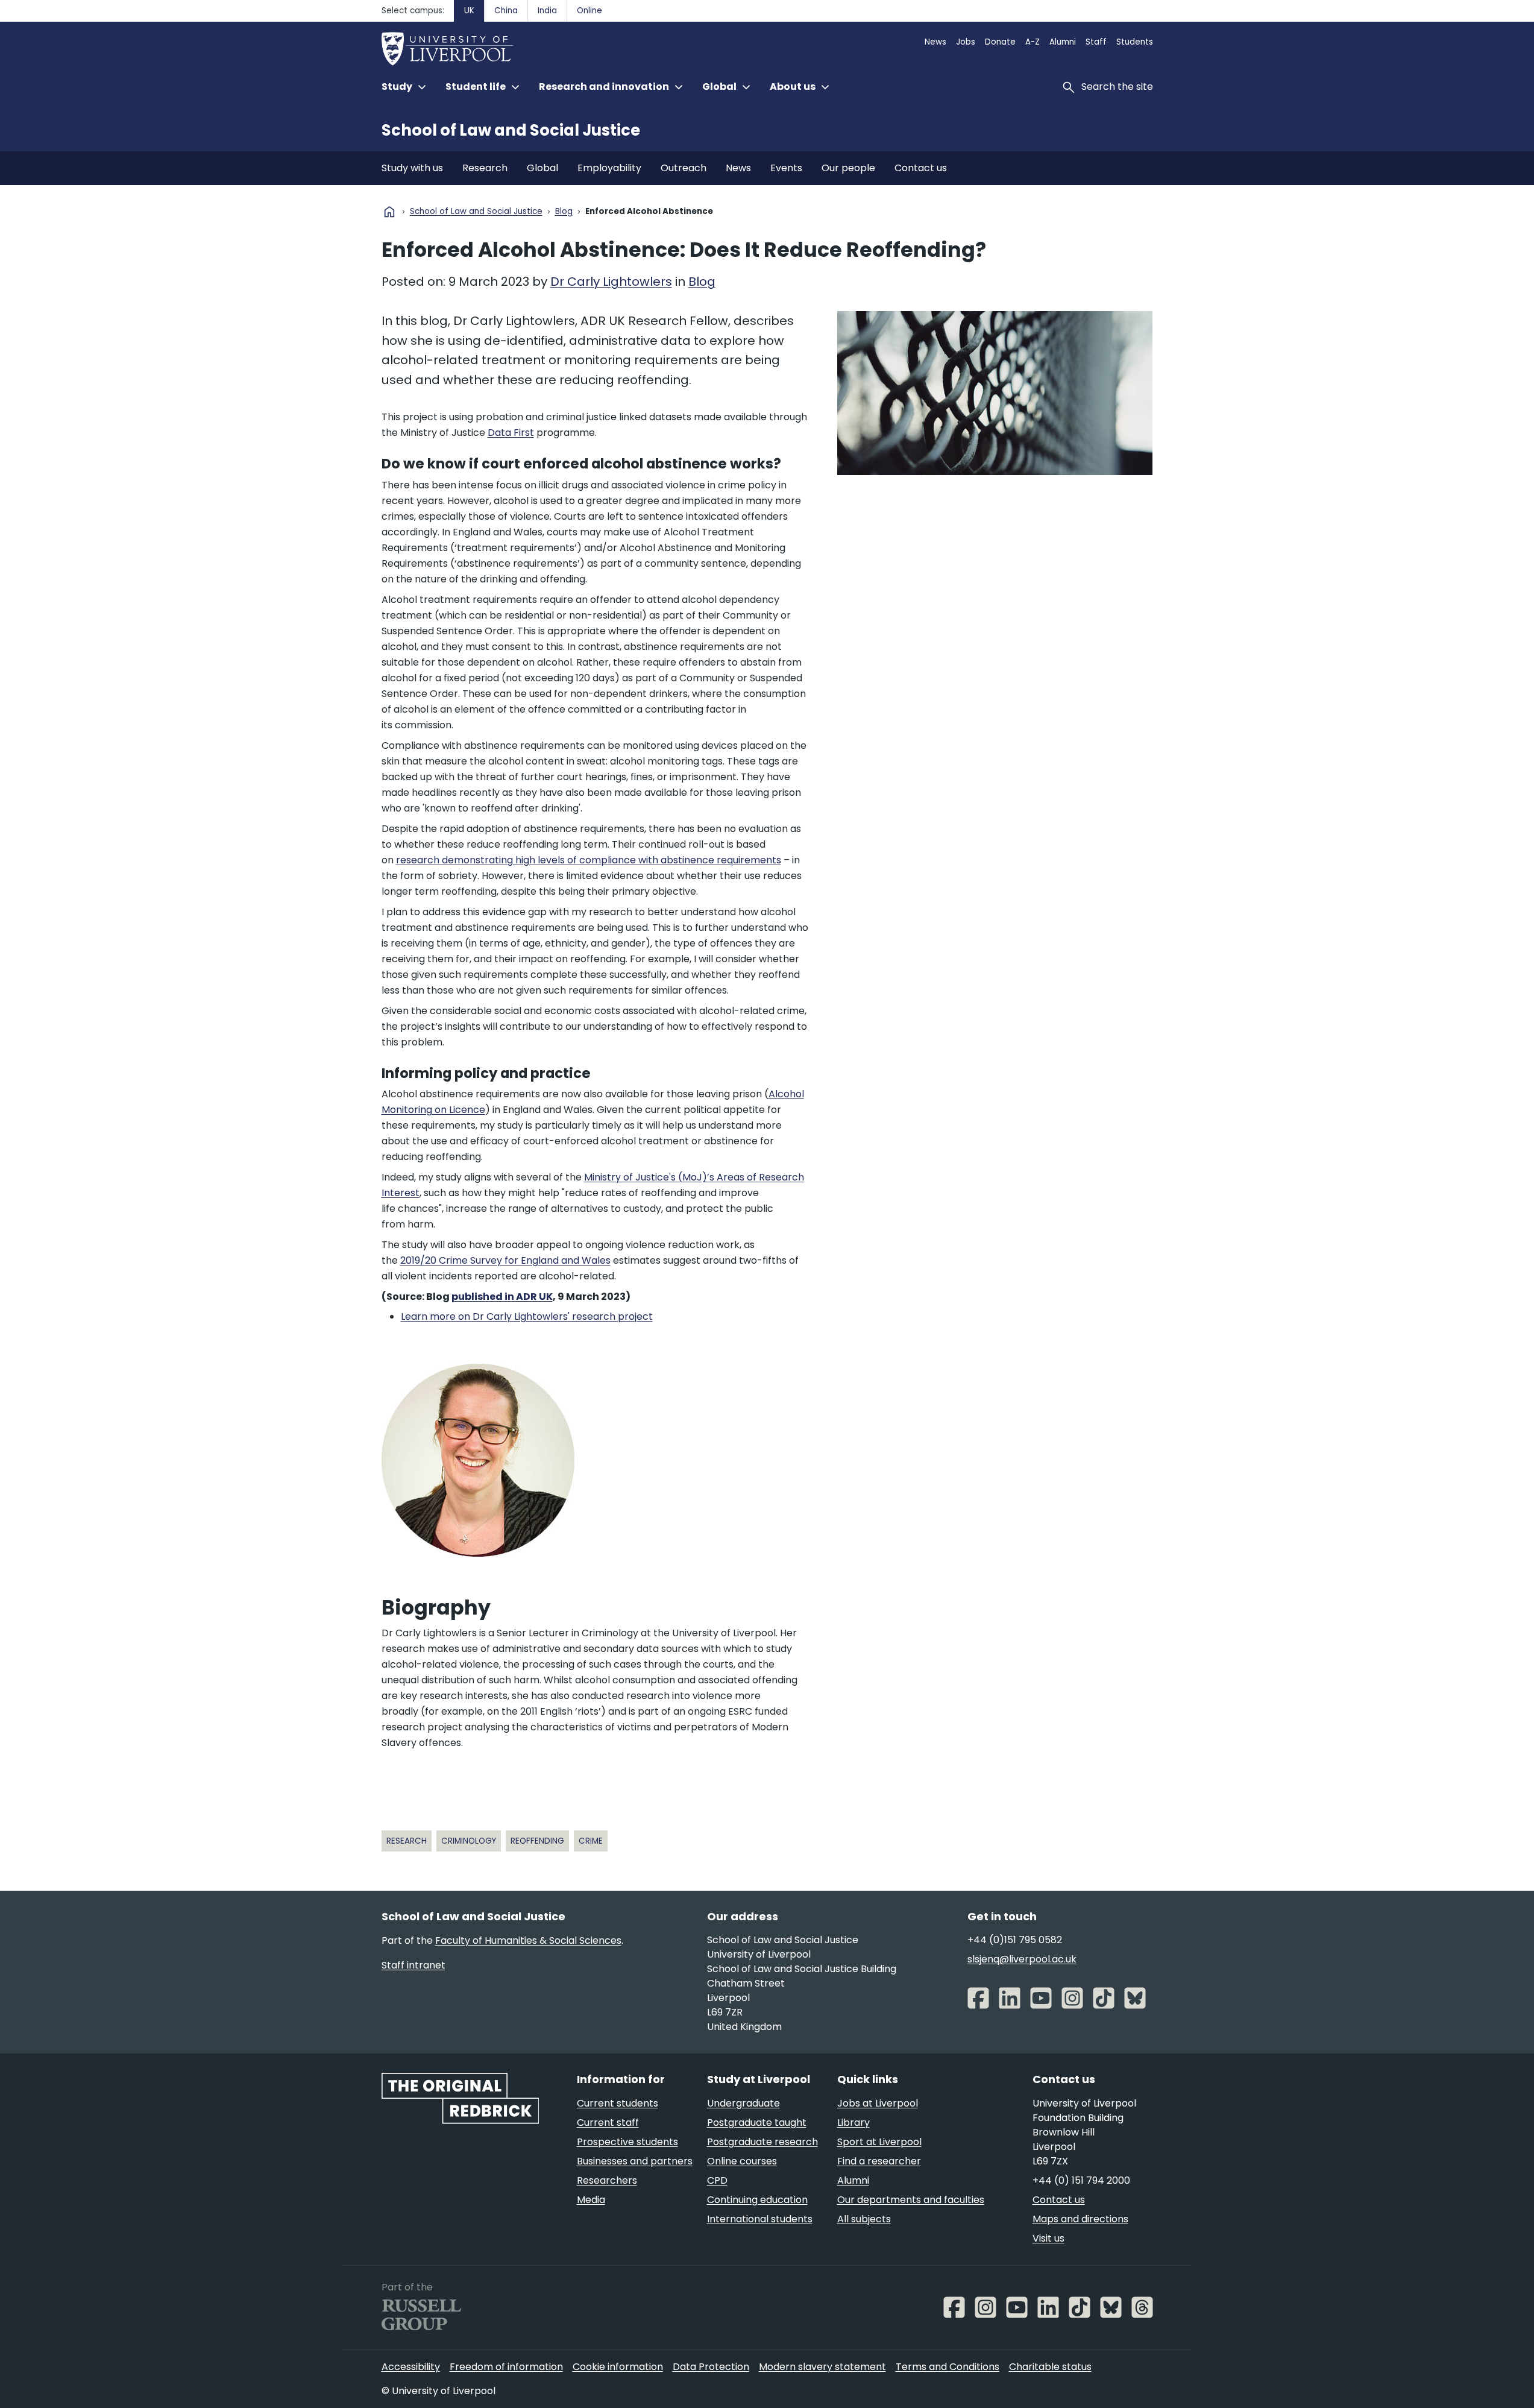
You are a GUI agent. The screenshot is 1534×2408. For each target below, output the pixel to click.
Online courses (742, 2161)
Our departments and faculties (911, 2200)
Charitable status (1050, 2367)
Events (786, 168)
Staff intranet (413, 1965)
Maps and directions (1080, 2219)
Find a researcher (879, 2161)
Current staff (608, 2123)
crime (591, 1841)
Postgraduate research (762, 2142)
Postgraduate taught (757, 2123)
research (407, 1841)
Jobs (966, 42)
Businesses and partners (635, 2161)
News (935, 42)
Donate (1000, 42)
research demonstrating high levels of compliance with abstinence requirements (589, 860)
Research (485, 168)
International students (760, 2219)
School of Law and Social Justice (511, 130)
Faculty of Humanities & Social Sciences (528, 1940)
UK (469, 11)
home (389, 212)
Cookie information (618, 2367)
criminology (469, 1841)
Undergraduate (743, 2103)
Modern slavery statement (822, 2367)
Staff (1096, 42)
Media (591, 2200)
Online (589, 11)
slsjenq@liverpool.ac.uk (1022, 1959)
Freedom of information (506, 2367)
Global (542, 168)
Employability (609, 168)
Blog (564, 212)
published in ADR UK (502, 1297)
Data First (511, 433)
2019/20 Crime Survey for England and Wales (505, 1260)
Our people (848, 168)
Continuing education (757, 2200)
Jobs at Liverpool (878, 2103)
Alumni (1063, 42)
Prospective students (627, 2142)
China (506, 11)
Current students (618, 2103)
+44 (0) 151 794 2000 (1081, 2180)
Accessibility (411, 2367)
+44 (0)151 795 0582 (1015, 1940)
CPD (717, 2180)
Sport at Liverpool (879, 2142)
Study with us (412, 168)
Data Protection (711, 2367)
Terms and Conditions (948, 2367)
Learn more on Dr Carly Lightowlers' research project (527, 1316)
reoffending (537, 1841)
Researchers (607, 2180)
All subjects (864, 2219)
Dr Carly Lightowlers (611, 282)
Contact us (921, 168)
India (547, 11)
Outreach (684, 168)
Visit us (1048, 2238)
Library (853, 2123)
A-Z (1033, 42)
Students (1135, 42)
